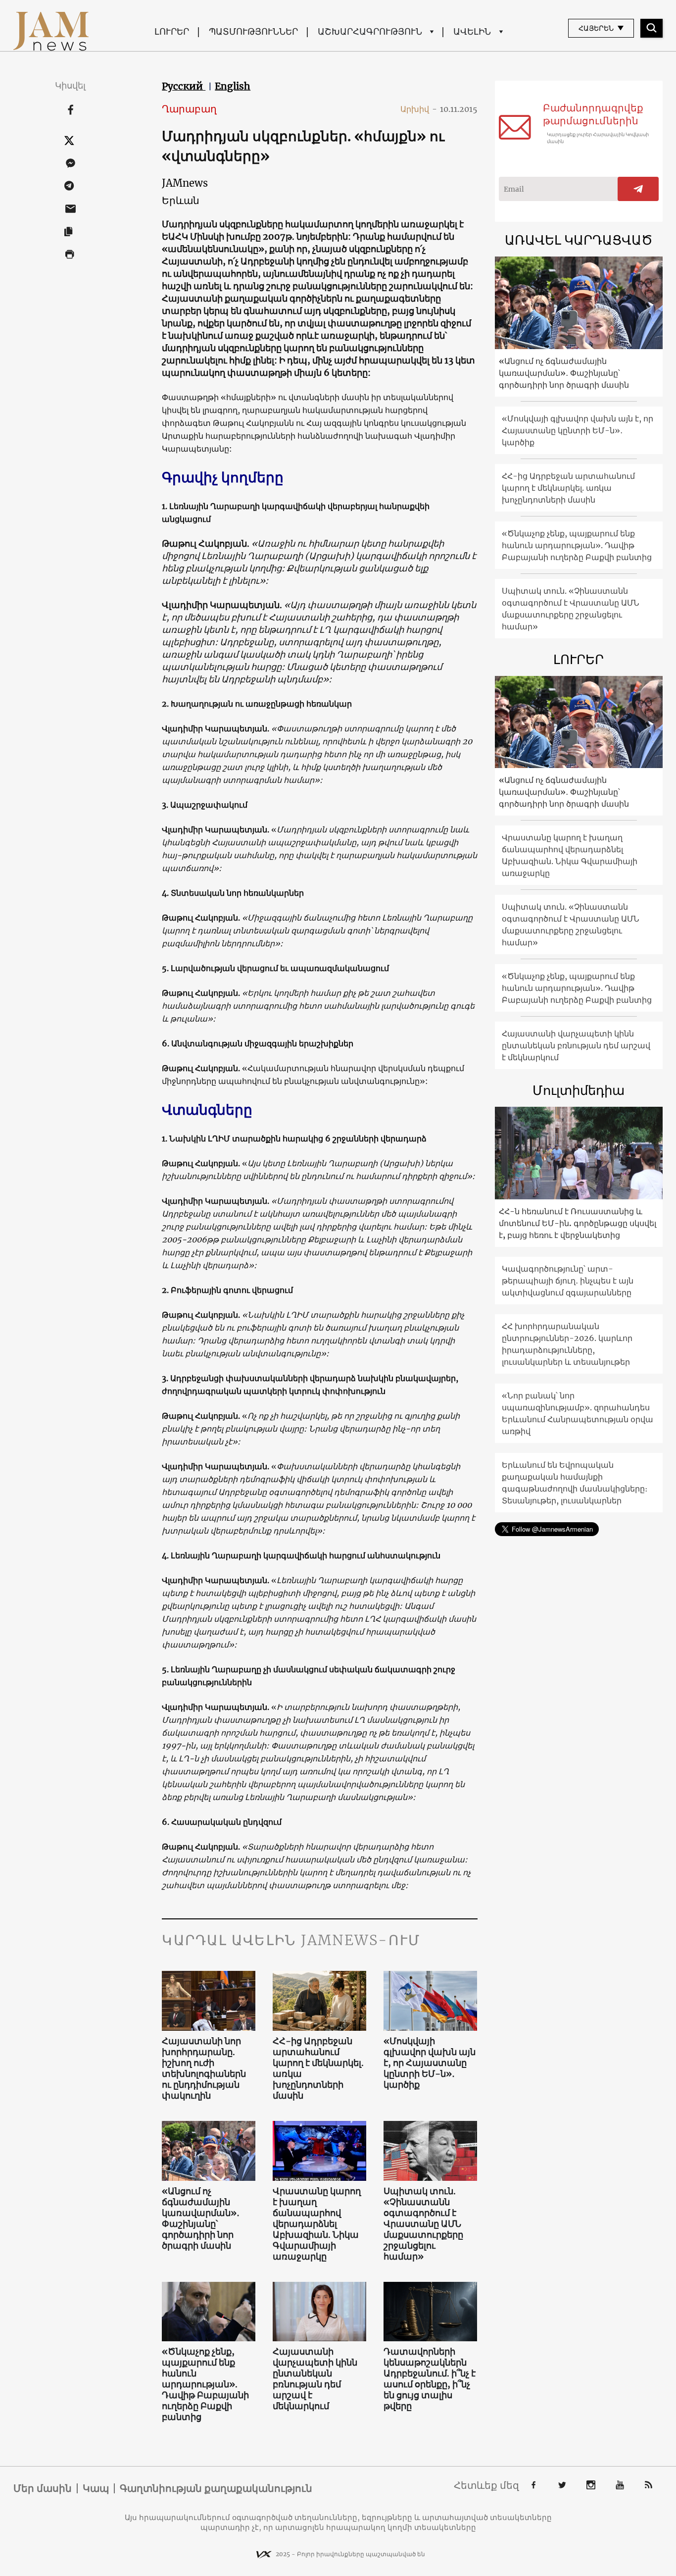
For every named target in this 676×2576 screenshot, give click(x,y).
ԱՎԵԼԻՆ (472, 31)
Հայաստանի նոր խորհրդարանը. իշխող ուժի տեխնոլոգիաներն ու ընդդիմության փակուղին (204, 2068)
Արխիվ (419, 109)
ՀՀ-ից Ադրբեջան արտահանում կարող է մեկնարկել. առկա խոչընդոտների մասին (318, 2068)
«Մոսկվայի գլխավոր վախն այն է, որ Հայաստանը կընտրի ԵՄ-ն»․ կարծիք (430, 2063)
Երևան (181, 200)
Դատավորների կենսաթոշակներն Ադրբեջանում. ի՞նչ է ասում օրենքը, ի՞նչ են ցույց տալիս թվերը (430, 2379)
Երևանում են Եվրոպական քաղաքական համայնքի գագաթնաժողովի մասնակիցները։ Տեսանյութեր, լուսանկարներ (575, 1483)
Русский (184, 86)
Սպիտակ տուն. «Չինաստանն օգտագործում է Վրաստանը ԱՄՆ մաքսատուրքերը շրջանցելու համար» (423, 2224)
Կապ (96, 2488)
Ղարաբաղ (189, 109)
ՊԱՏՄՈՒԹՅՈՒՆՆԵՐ (253, 31)
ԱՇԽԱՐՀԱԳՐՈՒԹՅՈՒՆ (370, 31)
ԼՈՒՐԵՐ (172, 31)
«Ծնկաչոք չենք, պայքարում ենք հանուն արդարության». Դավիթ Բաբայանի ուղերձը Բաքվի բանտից (205, 2384)
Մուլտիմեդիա (579, 1090)
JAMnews (185, 183)
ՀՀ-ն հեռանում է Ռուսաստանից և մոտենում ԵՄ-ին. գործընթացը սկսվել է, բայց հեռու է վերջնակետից (578, 1223)
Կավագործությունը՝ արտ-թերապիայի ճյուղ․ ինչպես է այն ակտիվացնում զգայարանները (568, 1281)
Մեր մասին (43, 2488)
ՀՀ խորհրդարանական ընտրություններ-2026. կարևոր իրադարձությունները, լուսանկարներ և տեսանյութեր (567, 1344)
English (233, 86)
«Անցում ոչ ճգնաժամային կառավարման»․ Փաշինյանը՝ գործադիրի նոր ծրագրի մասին (201, 2218)
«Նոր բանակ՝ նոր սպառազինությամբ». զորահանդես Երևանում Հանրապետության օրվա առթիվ (578, 1413)
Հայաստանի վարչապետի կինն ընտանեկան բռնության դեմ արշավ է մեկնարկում (315, 2379)
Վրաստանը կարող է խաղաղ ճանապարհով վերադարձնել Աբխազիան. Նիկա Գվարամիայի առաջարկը (317, 2224)
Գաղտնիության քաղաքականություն (216, 2488)
